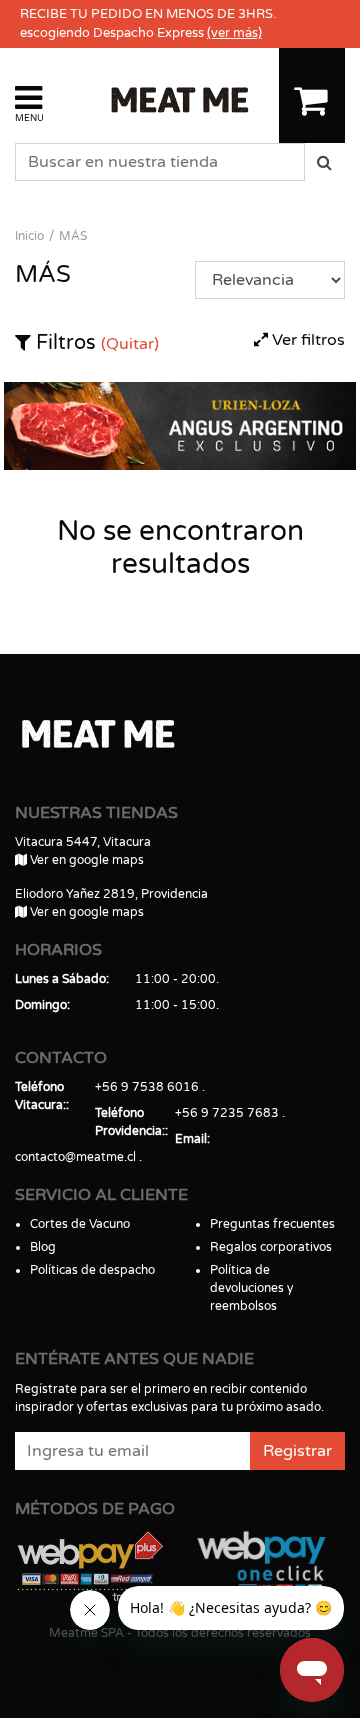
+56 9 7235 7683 (227, 1113)
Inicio (29, 236)
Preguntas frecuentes (272, 1224)
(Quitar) (130, 344)
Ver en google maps (85, 860)
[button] (29, 102)
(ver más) (234, 33)
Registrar (297, 1451)
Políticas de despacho (92, 1270)
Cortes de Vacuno (80, 1224)
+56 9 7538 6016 (147, 1087)
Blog (43, 1247)
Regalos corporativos (271, 1247)
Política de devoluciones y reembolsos (251, 1288)
